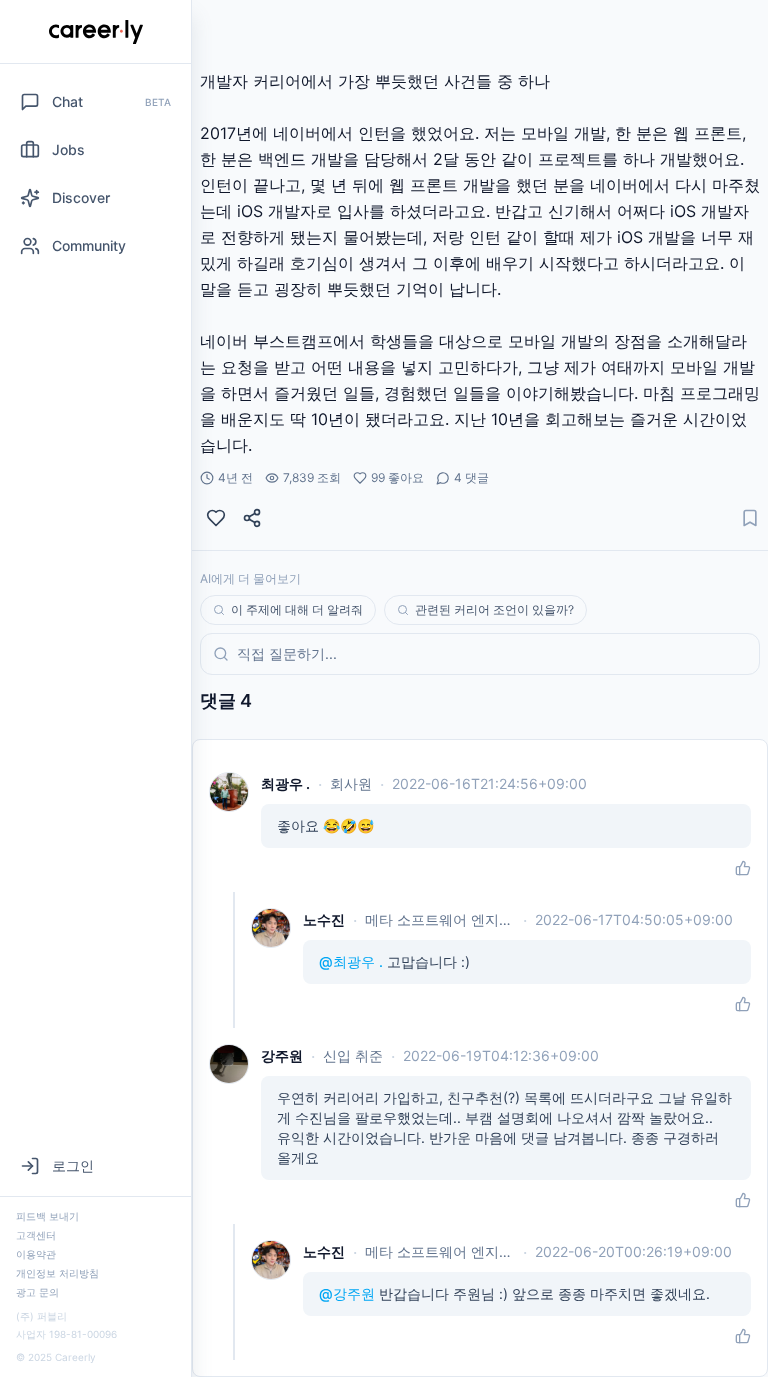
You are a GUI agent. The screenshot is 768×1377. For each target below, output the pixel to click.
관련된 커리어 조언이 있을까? (494, 609)
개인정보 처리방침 (57, 1273)
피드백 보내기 (47, 1216)
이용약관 (36, 1254)
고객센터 (36, 1235)
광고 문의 (37, 1292)
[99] (216, 518)
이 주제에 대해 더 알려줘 (297, 609)
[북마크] (750, 518)
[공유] (252, 518)
